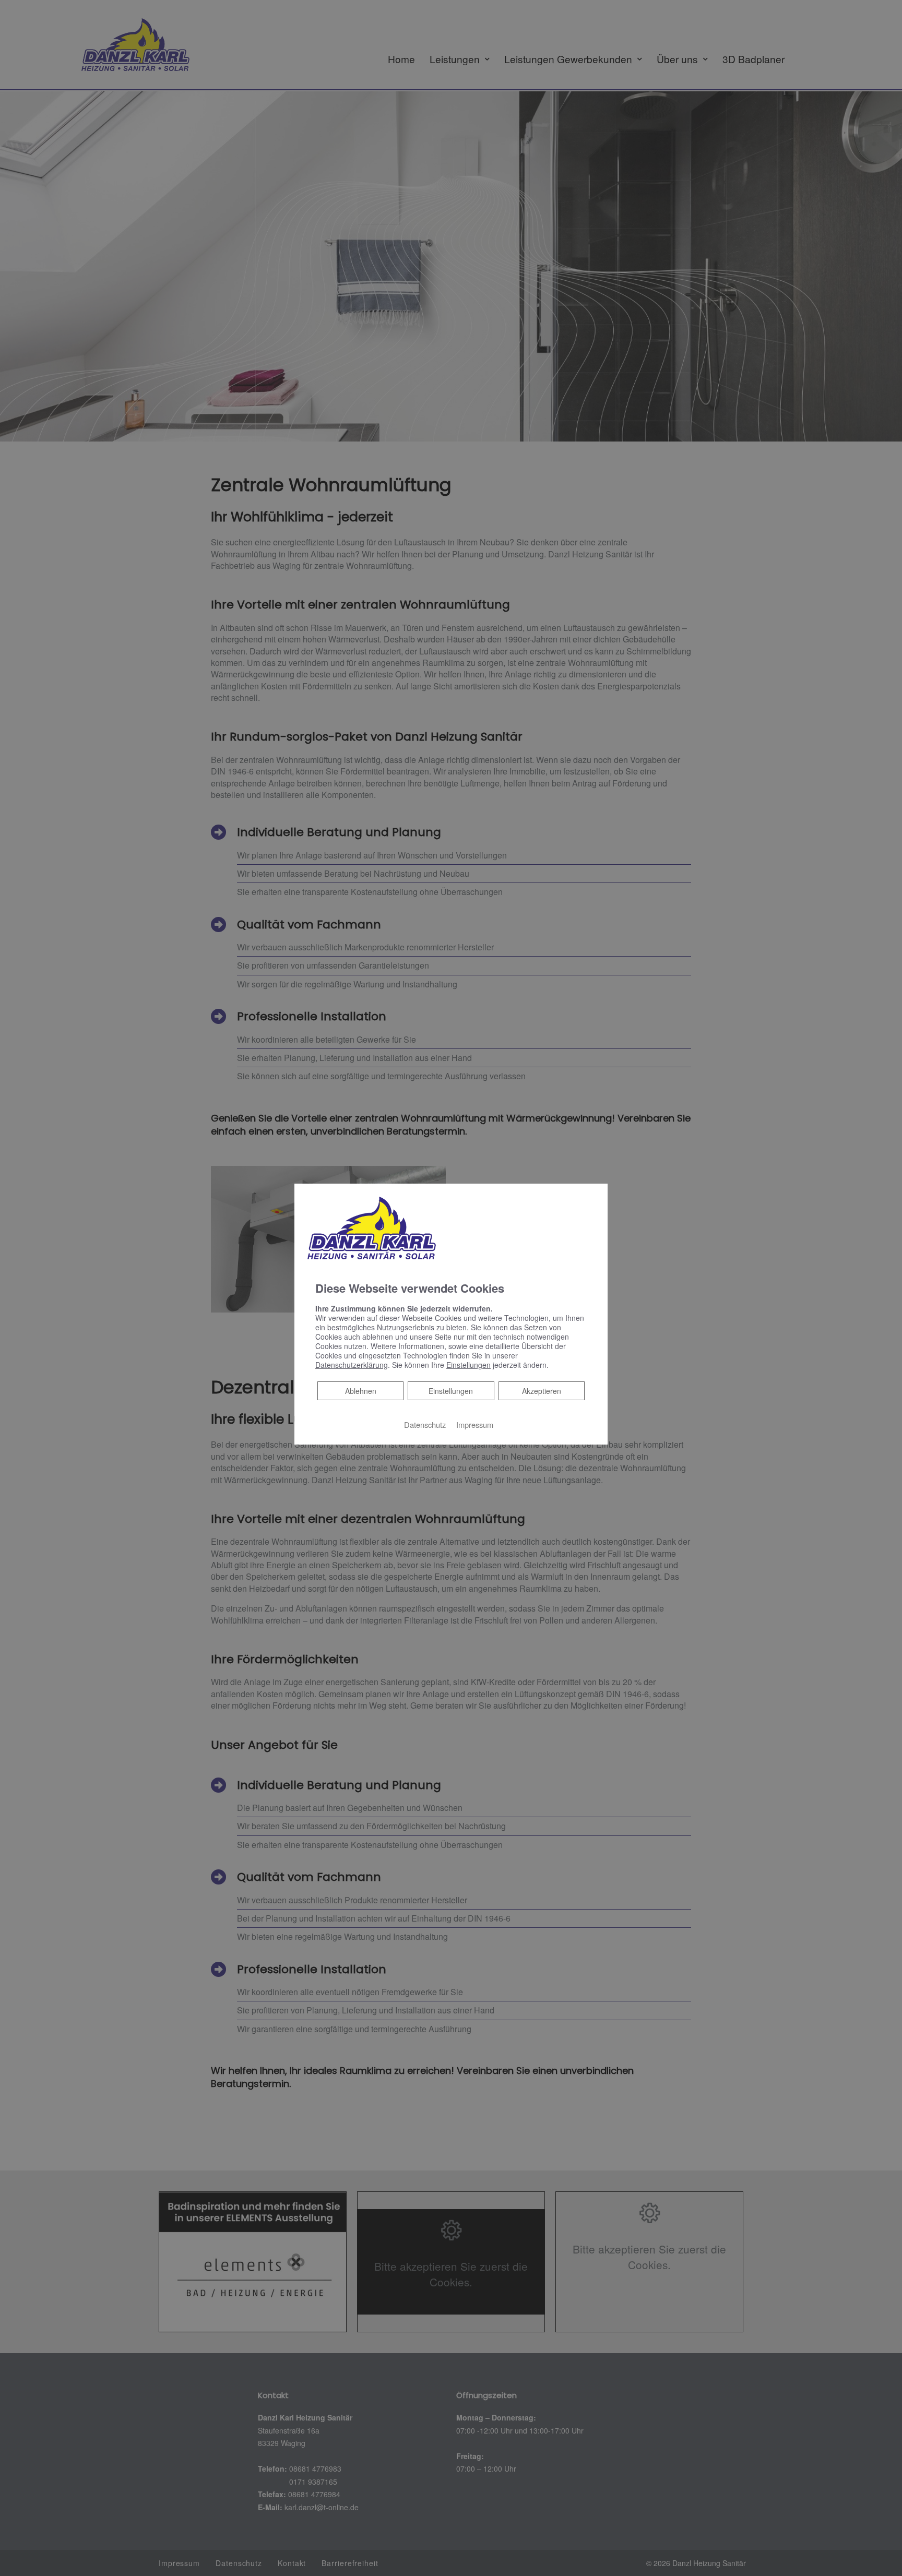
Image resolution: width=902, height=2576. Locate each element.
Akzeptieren (542, 1391)
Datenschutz (425, 1424)
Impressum (475, 1424)
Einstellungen (451, 1391)
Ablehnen (360, 1391)
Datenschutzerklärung (352, 1365)
